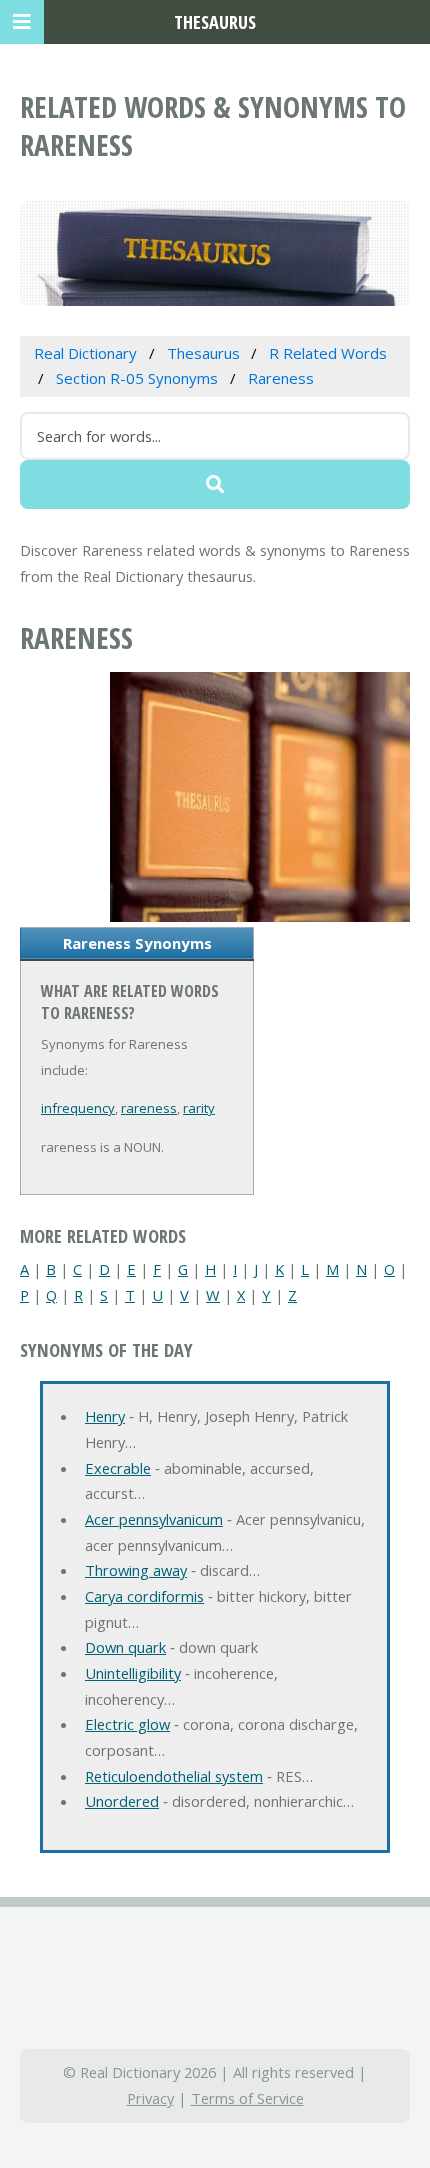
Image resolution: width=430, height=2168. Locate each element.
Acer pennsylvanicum (154, 1519)
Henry (105, 1416)
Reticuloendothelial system (174, 1776)
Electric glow (127, 1724)
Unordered (122, 1801)
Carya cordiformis (144, 1596)
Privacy (150, 2098)
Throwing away (136, 1570)
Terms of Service (247, 2098)
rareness (149, 1108)
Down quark (125, 1647)
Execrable (118, 1468)
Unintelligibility (133, 1673)
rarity (199, 1108)
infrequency (78, 1108)
